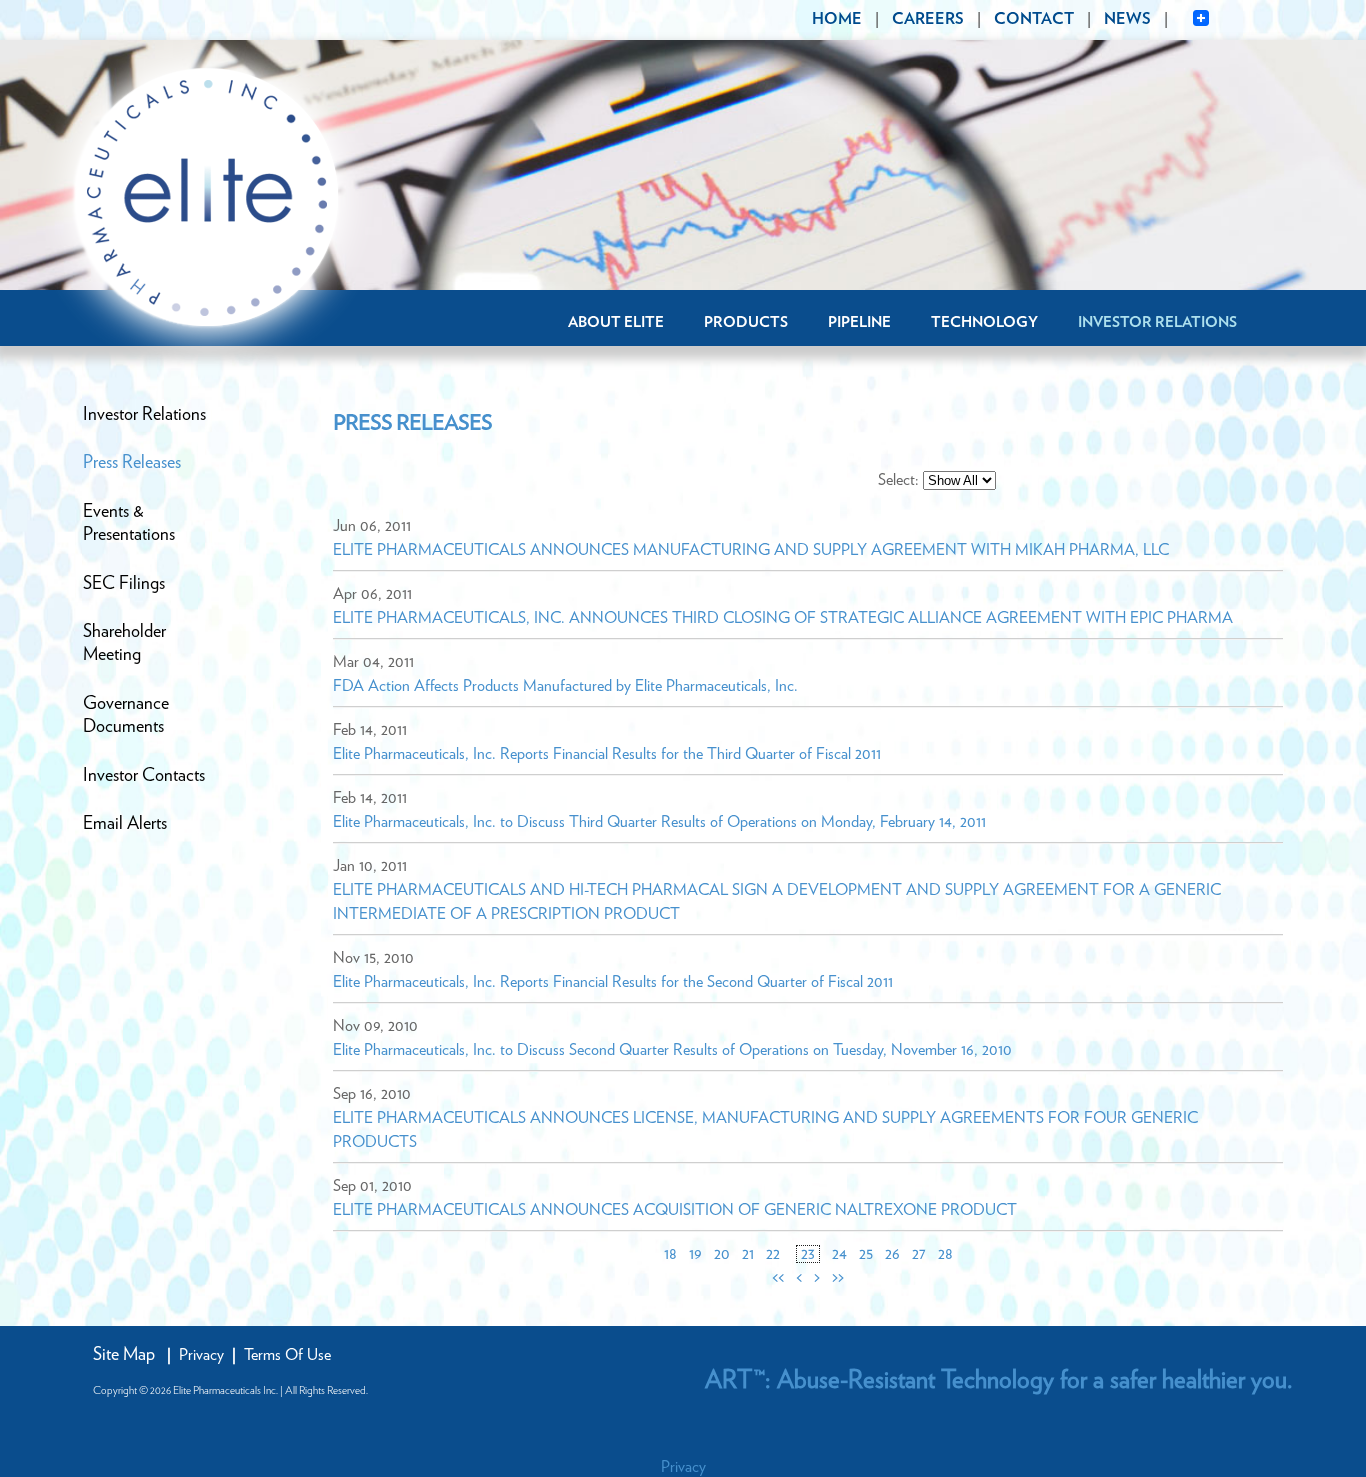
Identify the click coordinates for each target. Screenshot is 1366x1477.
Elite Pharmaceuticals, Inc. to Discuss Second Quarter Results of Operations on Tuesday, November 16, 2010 (672, 1050)
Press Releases (132, 463)
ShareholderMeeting (124, 643)
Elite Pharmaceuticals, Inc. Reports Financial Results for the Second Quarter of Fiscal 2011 (613, 982)
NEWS (1127, 19)
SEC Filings (124, 584)
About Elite (616, 322)
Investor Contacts (144, 776)
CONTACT (1034, 19)
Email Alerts (125, 824)
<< (778, 1278)
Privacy (201, 1355)
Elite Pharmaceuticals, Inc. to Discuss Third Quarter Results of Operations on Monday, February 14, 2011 (659, 822)
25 (866, 1254)
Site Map (124, 1355)
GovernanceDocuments (126, 715)
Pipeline (859, 322)
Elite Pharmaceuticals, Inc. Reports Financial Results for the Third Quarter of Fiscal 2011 (607, 754)
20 (722, 1254)
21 (748, 1254)
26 (892, 1254)
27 (919, 1254)
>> (838, 1278)
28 (945, 1254)
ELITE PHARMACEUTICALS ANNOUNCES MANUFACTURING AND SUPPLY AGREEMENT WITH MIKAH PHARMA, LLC (751, 550)
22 (773, 1254)
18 (670, 1254)
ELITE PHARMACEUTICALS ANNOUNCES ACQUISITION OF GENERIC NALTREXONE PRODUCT (675, 1210)
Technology (984, 322)
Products (746, 322)
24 (839, 1254)
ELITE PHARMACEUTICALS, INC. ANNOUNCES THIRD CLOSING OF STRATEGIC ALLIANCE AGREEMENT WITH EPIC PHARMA (783, 618)
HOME (837, 19)
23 (808, 1254)
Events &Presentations (129, 523)
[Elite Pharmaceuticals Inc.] (208, 199)
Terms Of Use (287, 1355)
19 (695, 1254)
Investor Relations (1157, 322)
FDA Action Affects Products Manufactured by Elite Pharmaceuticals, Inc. (565, 686)
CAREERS (928, 19)
